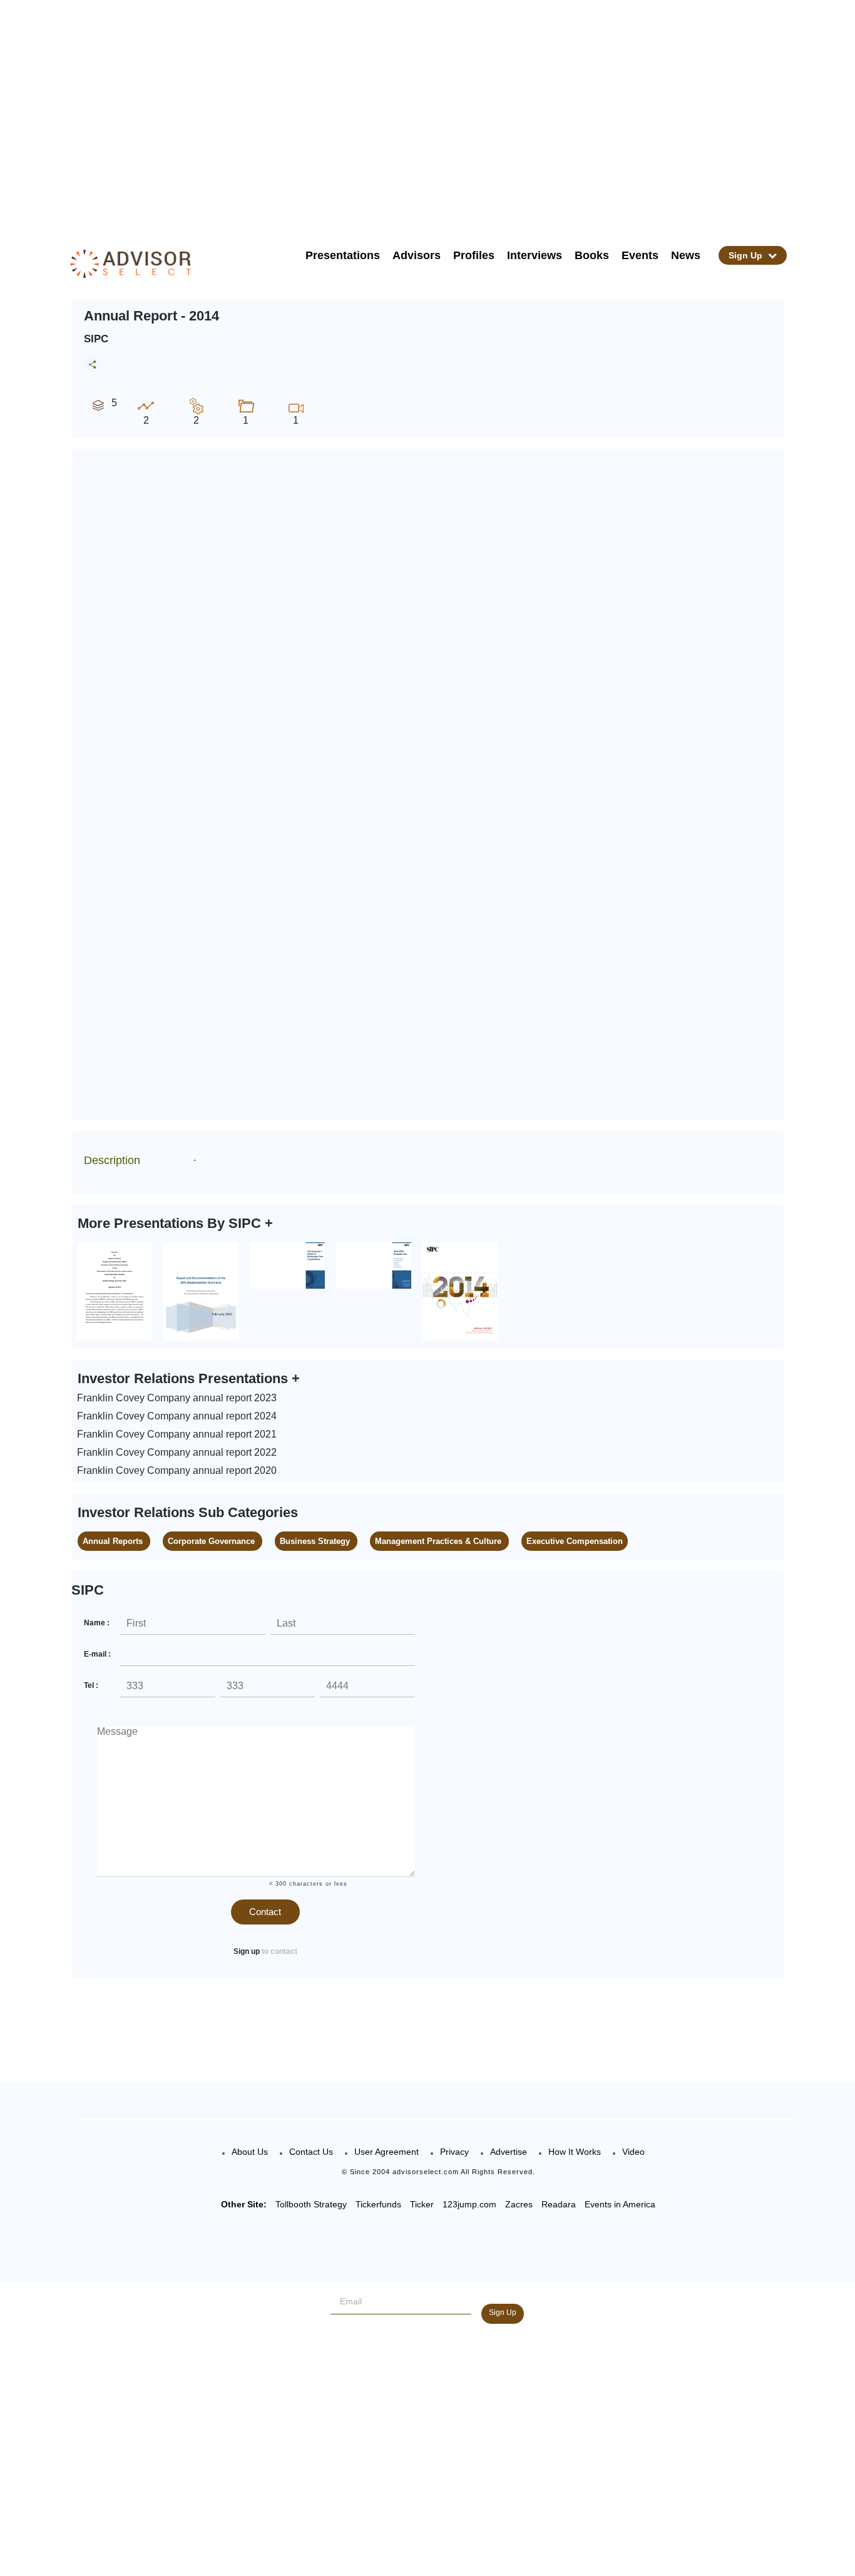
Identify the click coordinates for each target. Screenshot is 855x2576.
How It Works (575, 2152)
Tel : (91, 1685)
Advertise (509, 2152)
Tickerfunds (378, 2204)
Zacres (519, 2204)
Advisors (417, 255)
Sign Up (747, 255)
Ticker (422, 2204)
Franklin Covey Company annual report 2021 (177, 1434)
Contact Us (311, 2152)
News (686, 255)
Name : (97, 1623)
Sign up (247, 1951)
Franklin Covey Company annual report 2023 (177, 1398)
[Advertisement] (444, 113)
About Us (250, 2152)
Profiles (474, 255)
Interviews (535, 255)
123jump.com (469, 2204)
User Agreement (387, 2152)
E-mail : (97, 1654)
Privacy (454, 2152)
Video (633, 2152)
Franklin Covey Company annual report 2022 (177, 1452)
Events (640, 255)
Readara (559, 2204)
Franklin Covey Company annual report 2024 (177, 1416)
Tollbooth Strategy (311, 2204)
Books (592, 255)
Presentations (343, 255)
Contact (265, 1912)
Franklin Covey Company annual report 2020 (177, 1470)
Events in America (620, 2204)
